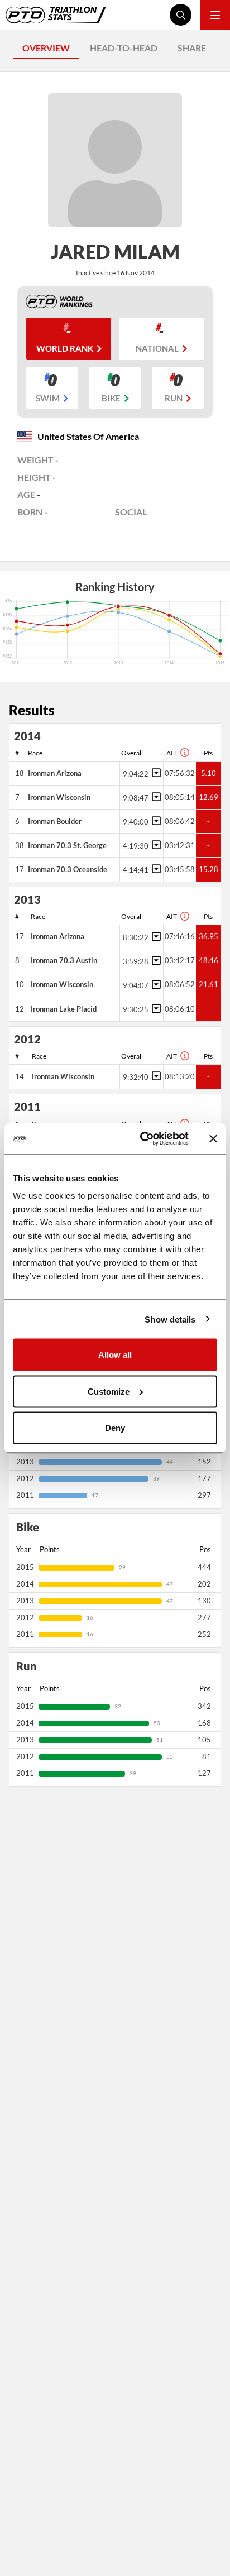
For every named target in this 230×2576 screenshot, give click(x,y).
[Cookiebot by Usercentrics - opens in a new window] (142, 1139)
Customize (109, 1391)
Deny (115, 1428)
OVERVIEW (46, 48)
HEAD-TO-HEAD (124, 48)
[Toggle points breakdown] (155, 773)
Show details (170, 1319)
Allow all (115, 1355)
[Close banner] (213, 1138)
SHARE (192, 48)
